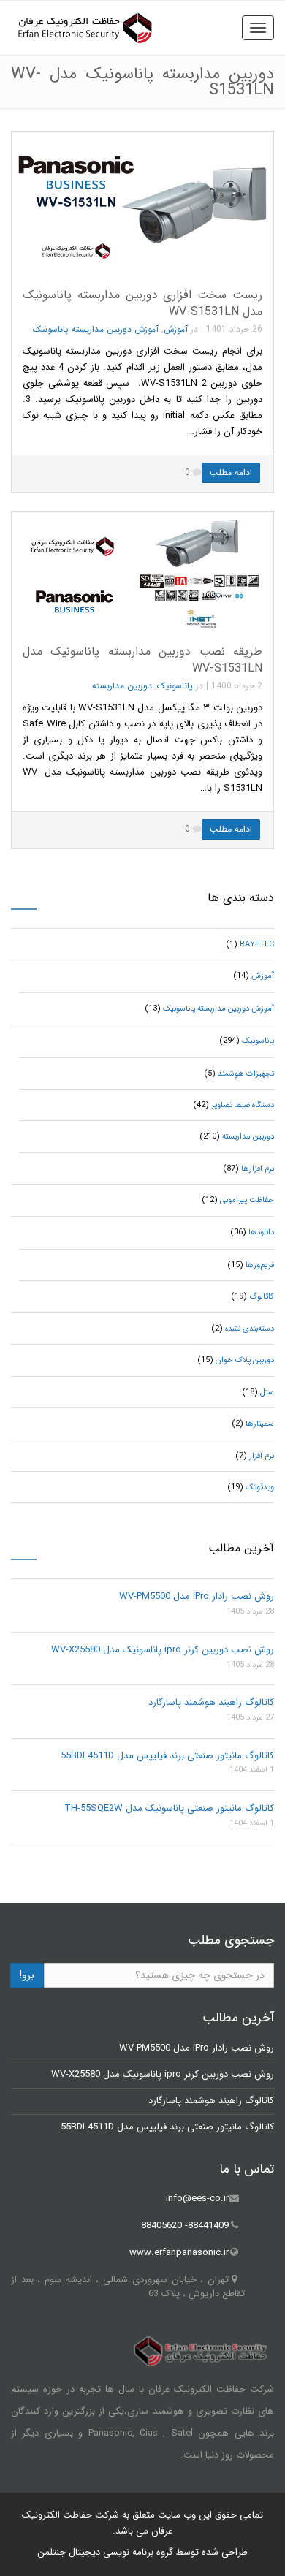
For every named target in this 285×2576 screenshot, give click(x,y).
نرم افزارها (258, 1169)
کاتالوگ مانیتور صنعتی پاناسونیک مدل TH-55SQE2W (169, 1808)
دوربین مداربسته (122, 686)
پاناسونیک (175, 686)
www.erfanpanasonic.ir (179, 2253)
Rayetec (257, 945)
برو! (27, 1975)
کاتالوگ (262, 1297)
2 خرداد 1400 (237, 686)
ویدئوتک (260, 1488)
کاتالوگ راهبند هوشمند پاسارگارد (211, 1702)
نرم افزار (262, 1456)
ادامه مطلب (231, 472)
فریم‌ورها (260, 1265)
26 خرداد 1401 (234, 329)
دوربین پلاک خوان (245, 1360)
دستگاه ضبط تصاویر (243, 1105)
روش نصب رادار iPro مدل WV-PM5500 (197, 1596)
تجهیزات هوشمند (246, 1074)
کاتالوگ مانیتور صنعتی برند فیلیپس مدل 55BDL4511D (167, 1756)
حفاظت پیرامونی (247, 1200)
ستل (267, 1393)
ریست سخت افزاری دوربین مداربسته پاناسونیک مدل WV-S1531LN (142, 303)
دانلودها (261, 1232)
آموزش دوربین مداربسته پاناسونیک (96, 329)
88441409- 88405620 (185, 2226)
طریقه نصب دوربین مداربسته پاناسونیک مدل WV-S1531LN (142, 660)
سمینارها (260, 1424)
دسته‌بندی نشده (250, 1329)
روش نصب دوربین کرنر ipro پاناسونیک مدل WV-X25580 (163, 1650)
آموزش (176, 329)
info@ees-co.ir (197, 2199)
